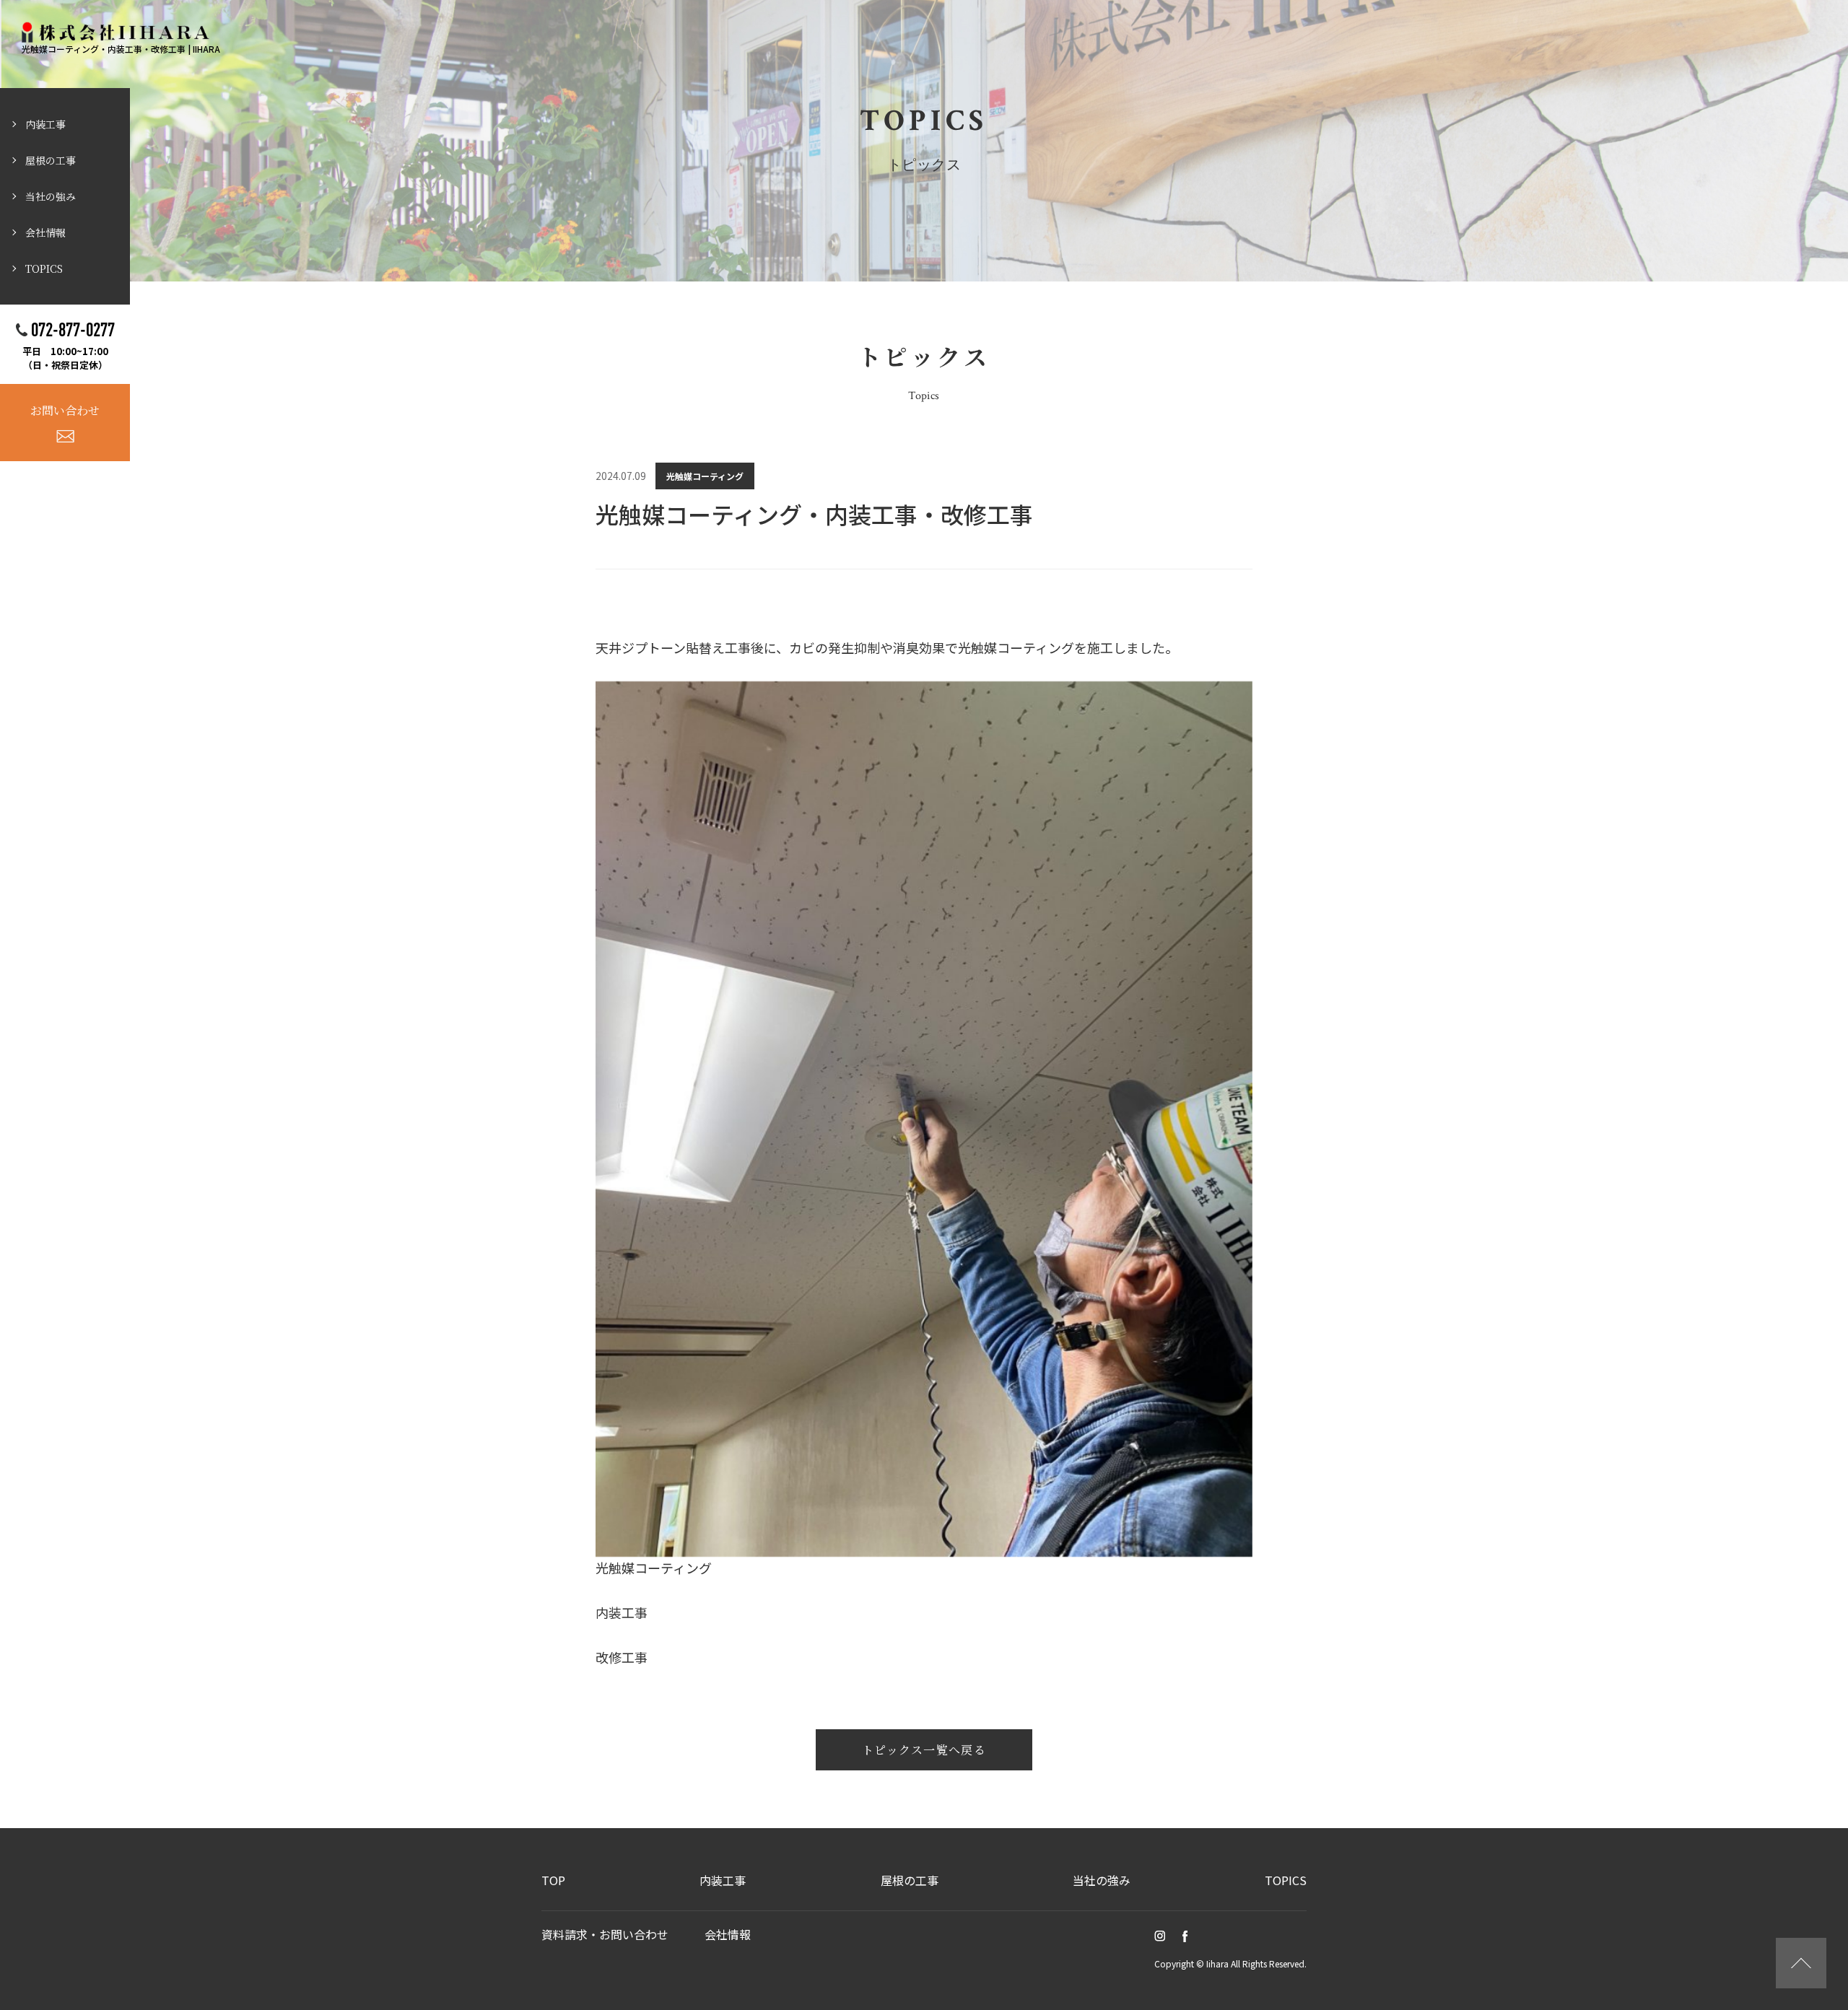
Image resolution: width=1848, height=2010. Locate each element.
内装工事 (45, 124)
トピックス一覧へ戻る (924, 1750)
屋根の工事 (51, 160)
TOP (553, 1880)
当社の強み (51, 196)
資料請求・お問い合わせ (605, 1934)
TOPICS (44, 268)
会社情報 (45, 232)
